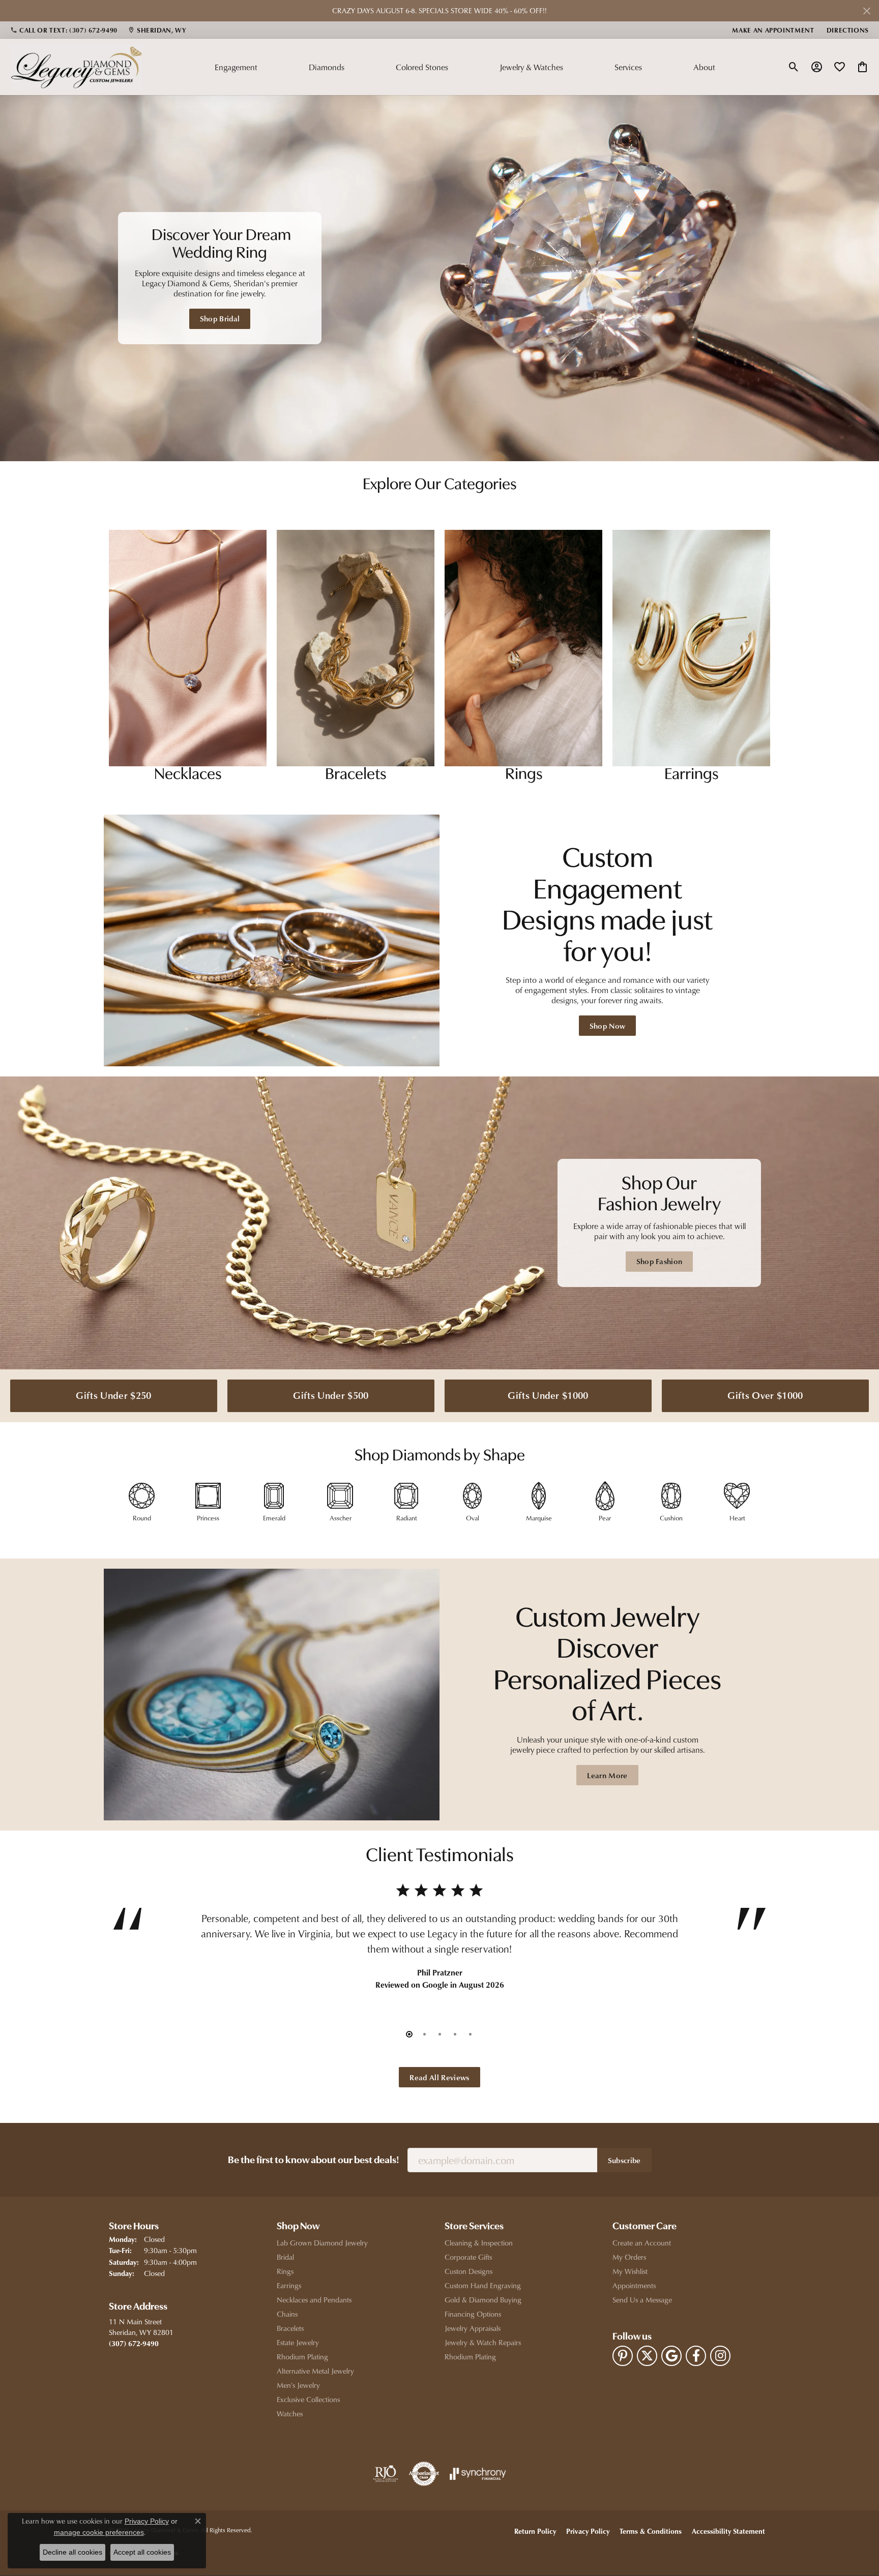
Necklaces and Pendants (314, 2300)
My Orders (629, 2257)
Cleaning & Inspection (479, 2243)
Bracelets (290, 2328)
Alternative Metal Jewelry (315, 2371)
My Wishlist (630, 2271)
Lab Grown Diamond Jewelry (322, 2243)
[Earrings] (691, 648)
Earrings (289, 2285)
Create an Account (642, 2243)
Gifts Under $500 (331, 1395)
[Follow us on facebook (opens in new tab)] (696, 2356)
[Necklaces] (188, 648)
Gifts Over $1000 (765, 1395)
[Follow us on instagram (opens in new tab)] (720, 2356)
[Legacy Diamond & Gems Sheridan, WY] (439, 278)
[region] (439, 278)
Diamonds (327, 67)
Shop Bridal (220, 318)
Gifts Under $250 (113, 1395)
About (704, 67)
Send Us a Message (642, 2300)
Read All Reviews (439, 2077)
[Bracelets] (356, 648)
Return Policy (535, 2531)
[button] (794, 67)
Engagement (236, 67)
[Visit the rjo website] (386, 2474)
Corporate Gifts (468, 2257)
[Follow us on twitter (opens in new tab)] (647, 2356)
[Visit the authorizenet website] (424, 2474)
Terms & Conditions (651, 2531)
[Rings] (523, 648)
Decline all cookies (72, 2552)
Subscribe (624, 2160)
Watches (290, 2414)
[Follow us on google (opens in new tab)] (671, 2356)
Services (628, 67)
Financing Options (473, 2314)
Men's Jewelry (298, 2385)
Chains (287, 2314)
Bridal (285, 2257)
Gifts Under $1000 (548, 1395)
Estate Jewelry (298, 2342)
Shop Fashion (660, 1261)
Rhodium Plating (302, 2357)
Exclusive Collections (308, 2399)
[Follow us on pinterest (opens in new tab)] (623, 2356)
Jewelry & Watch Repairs (483, 2342)
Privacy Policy (588, 2531)
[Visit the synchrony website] (478, 2474)
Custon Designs (468, 2271)
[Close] (867, 11)
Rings (285, 2271)
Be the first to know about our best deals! (314, 2161)
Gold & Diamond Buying (483, 2300)
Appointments (634, 2285)
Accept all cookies (142, 2552)
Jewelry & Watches (531, 67)
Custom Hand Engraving (483, 2285)
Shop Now (608, 1026)
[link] (64, 30)
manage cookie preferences (99, 2532)
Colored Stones (422, 67)
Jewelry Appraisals (473, 2328)
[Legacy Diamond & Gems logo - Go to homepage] (76, 67)
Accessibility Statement (728, 2531)
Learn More (607, 1775)
